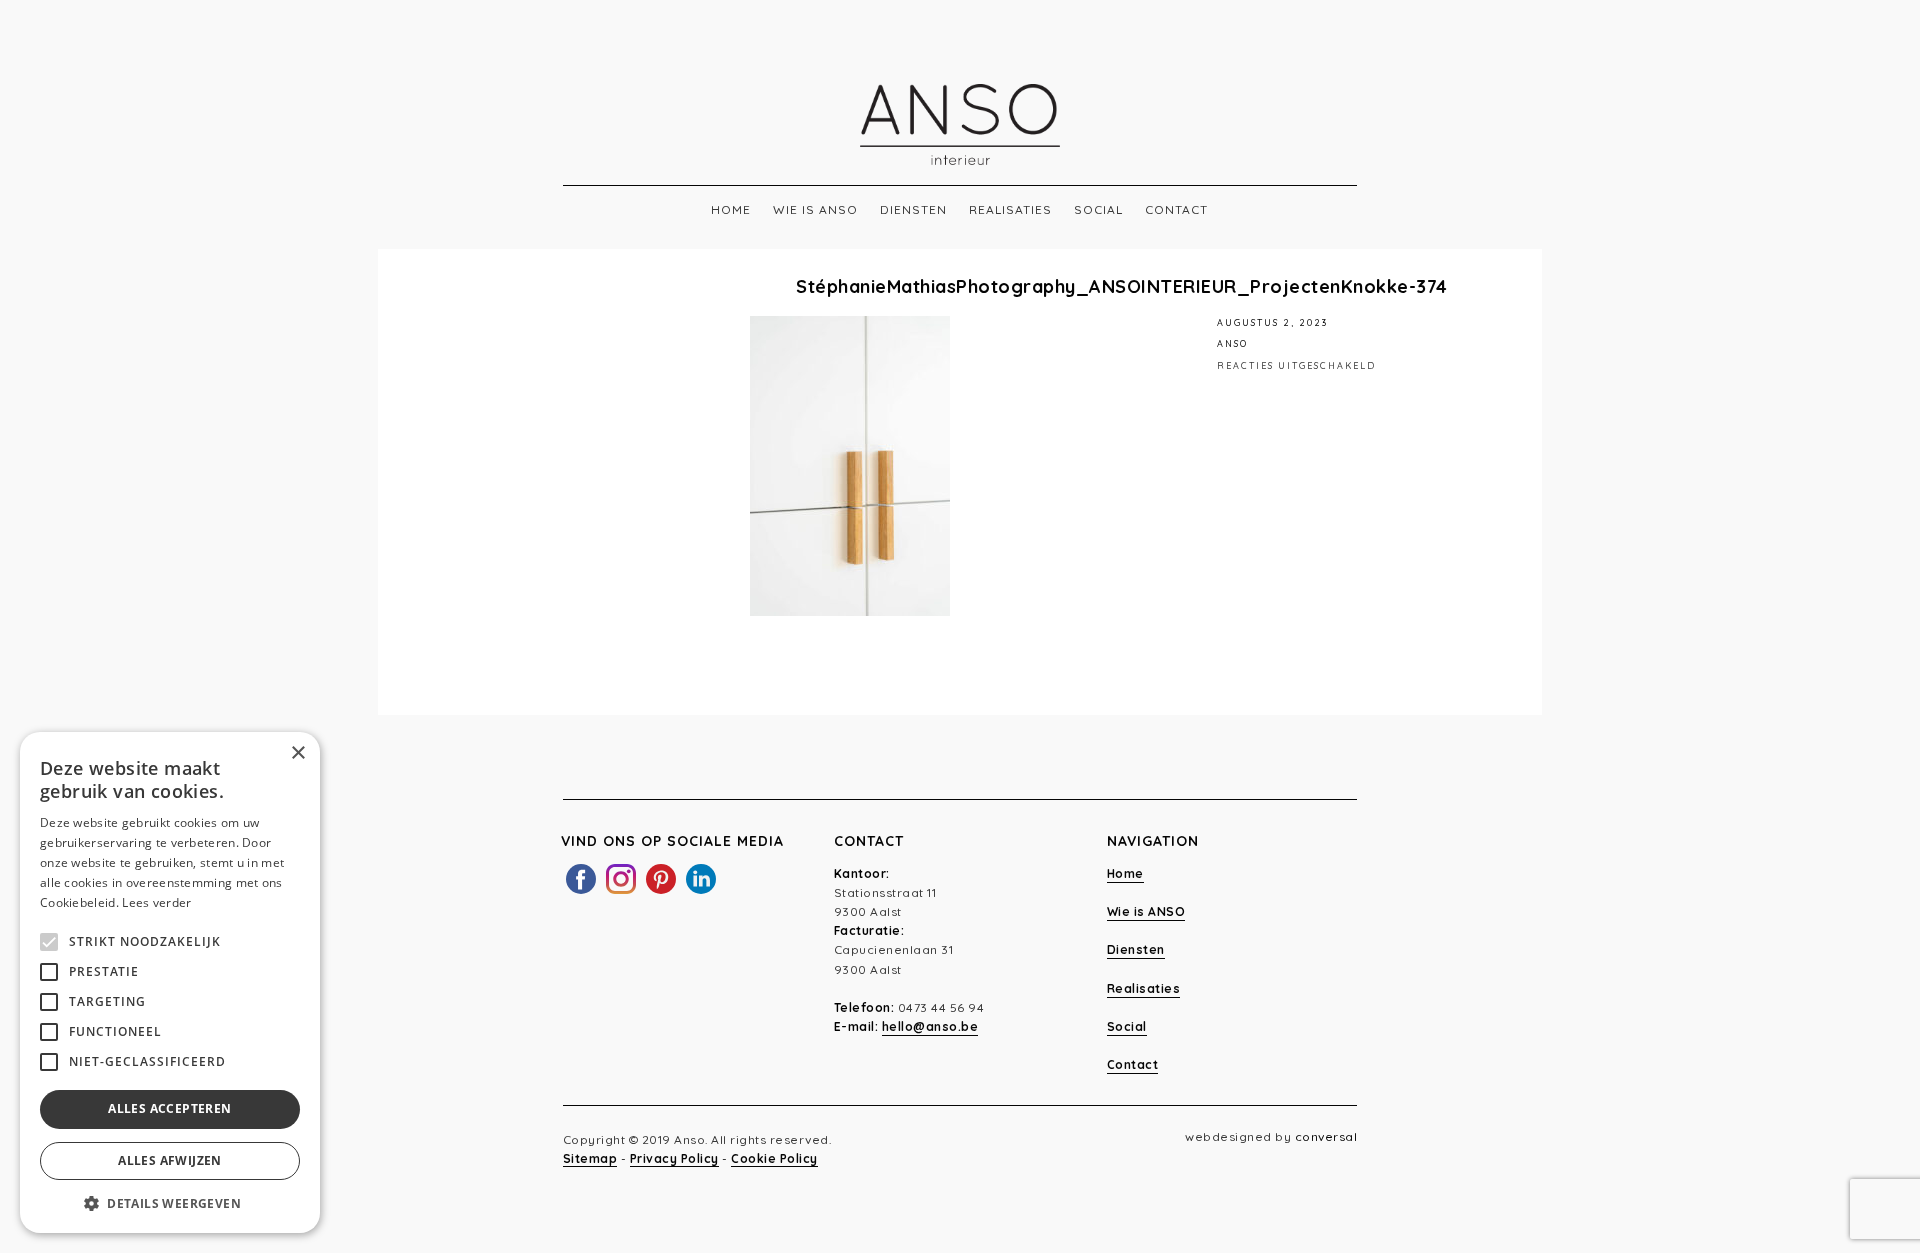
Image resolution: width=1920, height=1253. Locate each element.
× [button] (297, 753)
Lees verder (156, 902)
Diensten (913, 209)
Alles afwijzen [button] (170, 1160)
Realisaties (1010, 209)
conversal (1326, 1136)
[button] (170, 1203)
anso (1232, 343)
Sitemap (590, 1158)
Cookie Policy (774, 1158)
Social (1098, 209)
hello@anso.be (930, 1026)
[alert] (170, 982)
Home (731, 209)
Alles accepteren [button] (169, 1108)
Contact (1176, 209)
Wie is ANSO (815, 209)
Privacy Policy (674, 1158)
